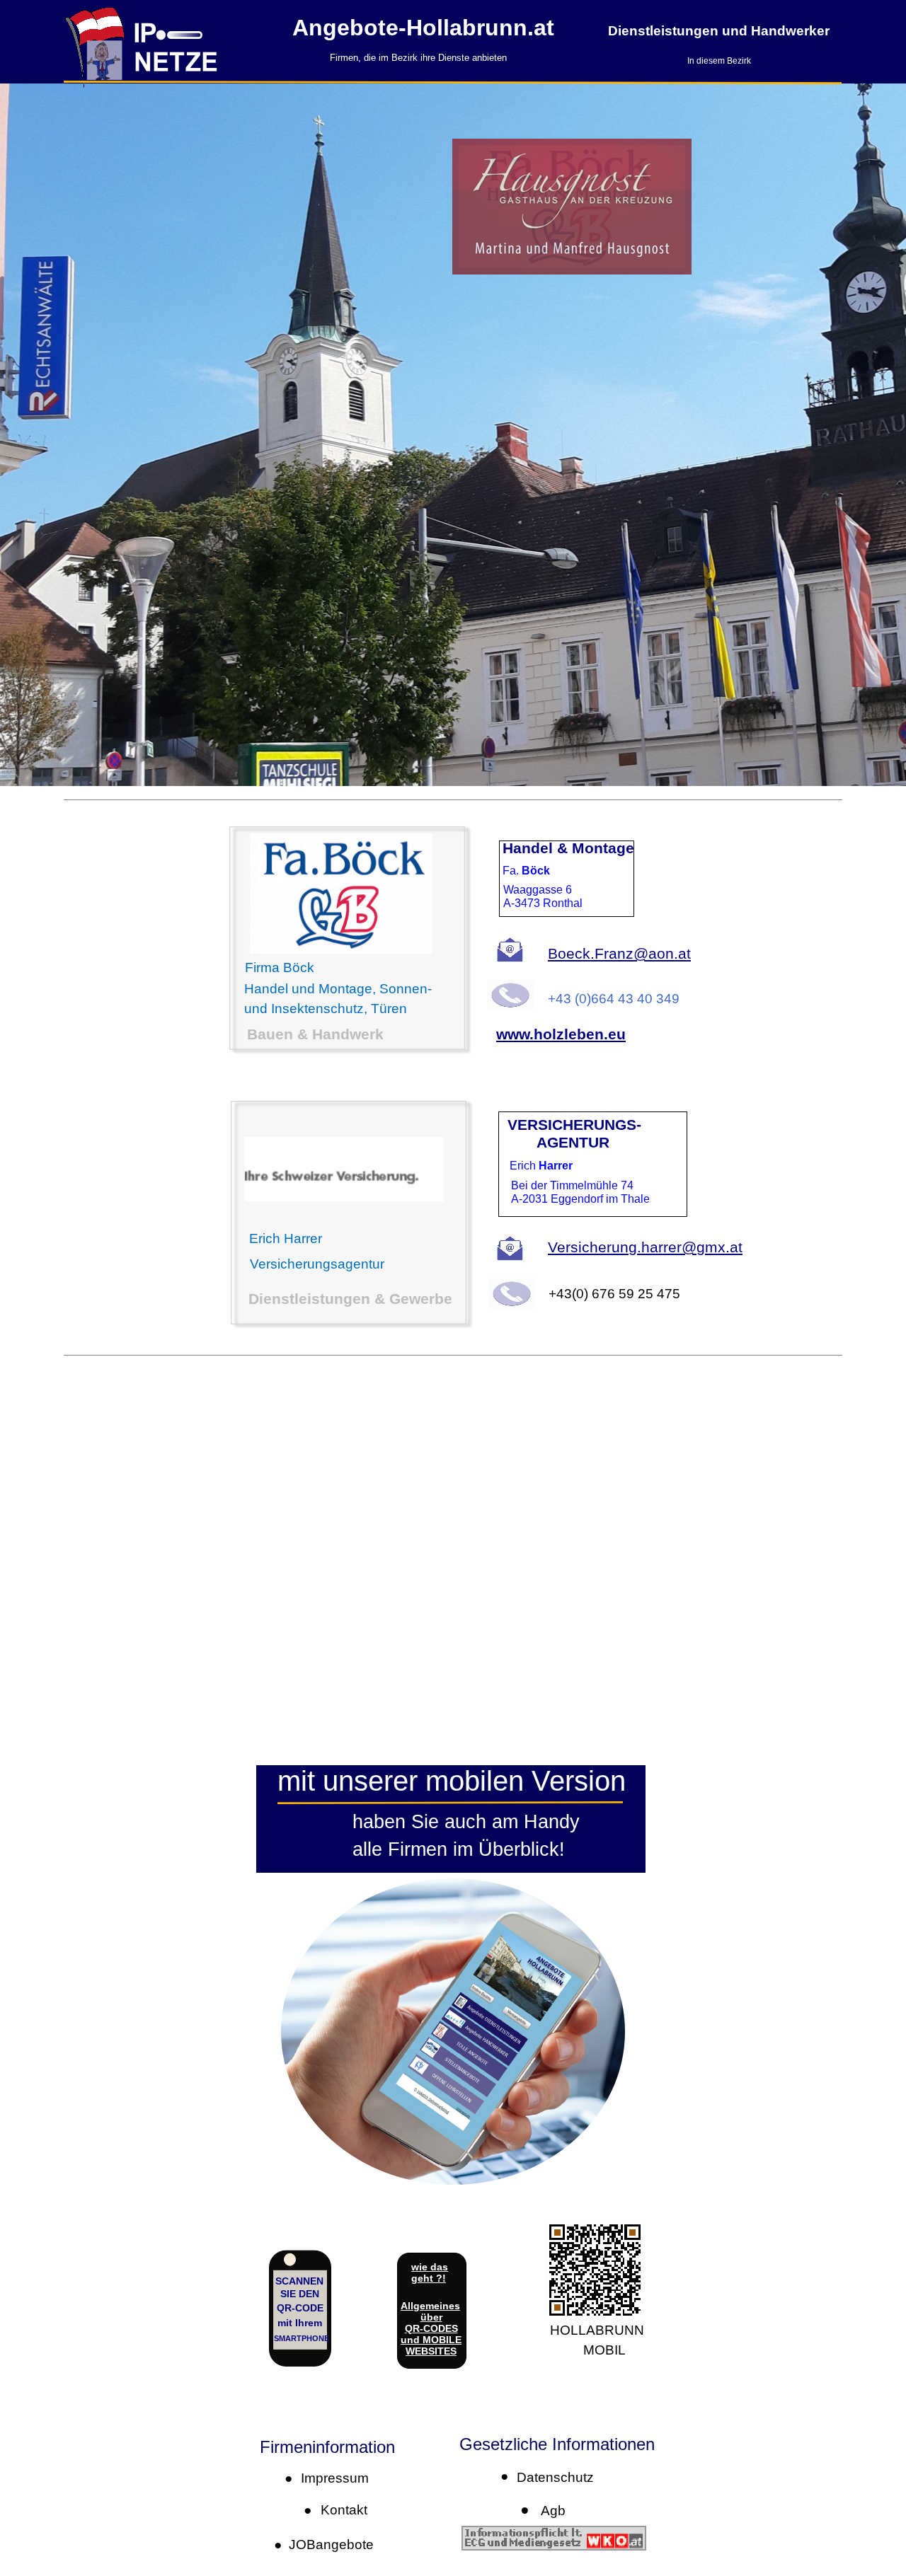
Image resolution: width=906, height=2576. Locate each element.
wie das (430, 2267)
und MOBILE (431, 2340)
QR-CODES (431, 2328)
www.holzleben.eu (561, 1034)
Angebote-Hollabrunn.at (423, 28)
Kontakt (340, 2510)
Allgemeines (430, 2306)
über (431, 2317)
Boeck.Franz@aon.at (619, 953)
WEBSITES (431, 2351)
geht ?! (429, 2278)
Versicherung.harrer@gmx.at (645, 1247)
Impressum (331, 2478)
